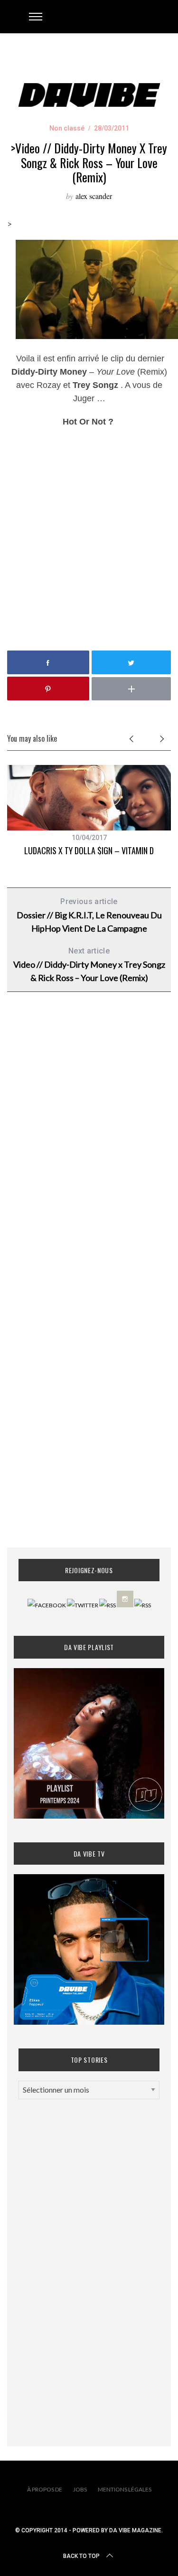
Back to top (81, 2556)
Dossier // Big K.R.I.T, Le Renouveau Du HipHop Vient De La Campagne (89, 915)
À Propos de (45, 2489)
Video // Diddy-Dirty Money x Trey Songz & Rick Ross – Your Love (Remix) (89, 965)
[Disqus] (89, 1152)
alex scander (94, 196)
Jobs (80, 2489)
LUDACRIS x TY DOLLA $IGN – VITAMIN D (89, 850)
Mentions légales (125, 2489)
